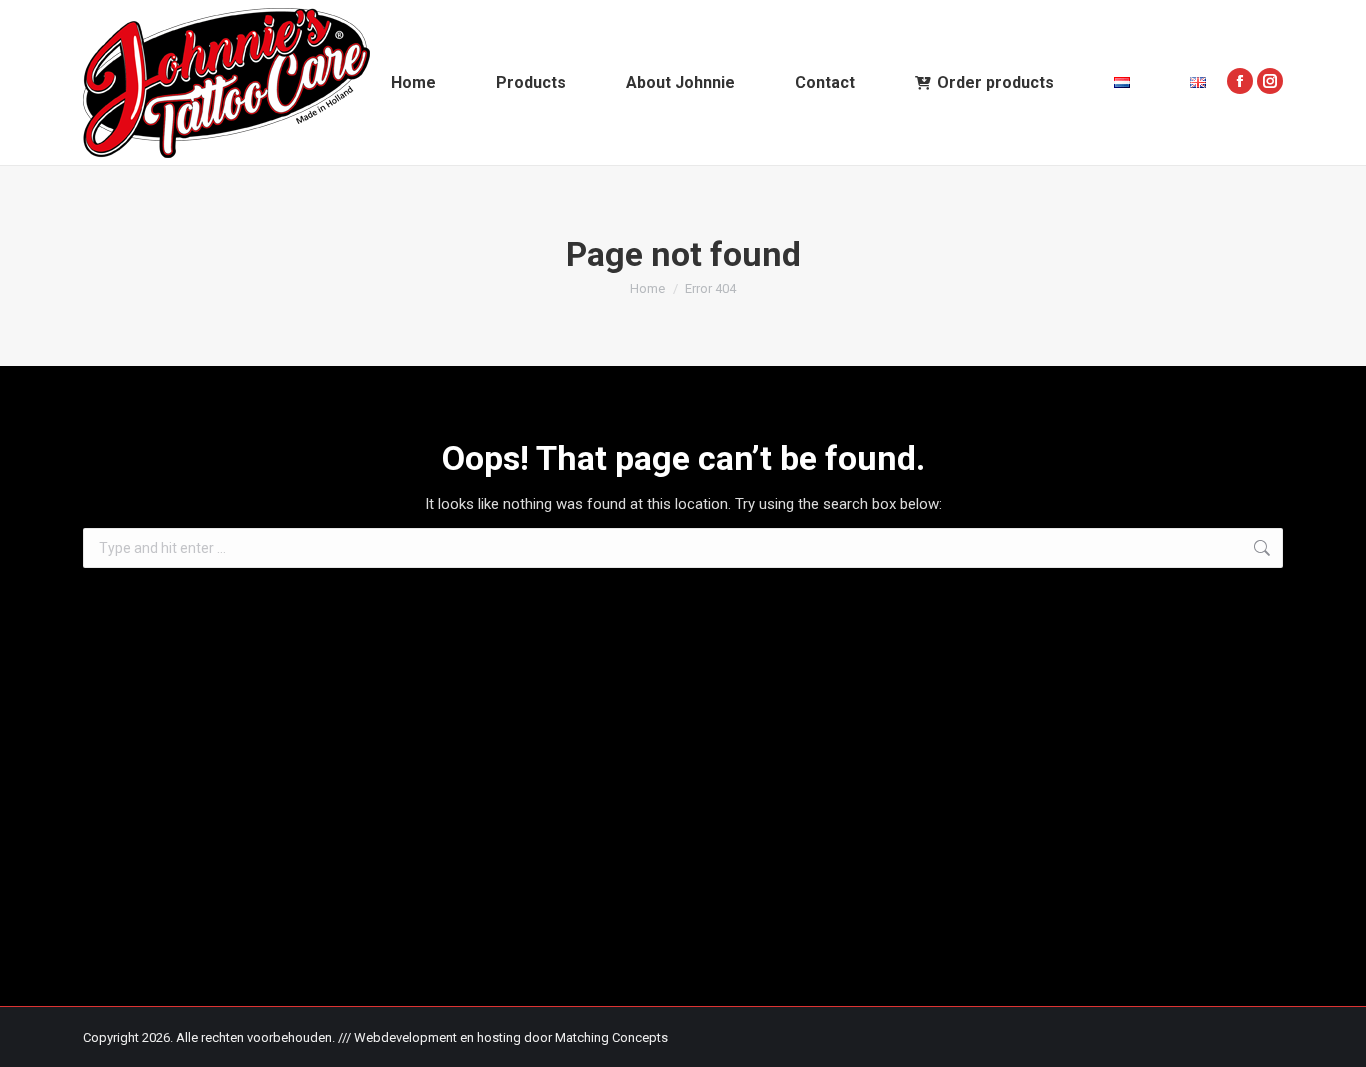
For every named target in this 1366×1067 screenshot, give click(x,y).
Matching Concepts (611, 1037)
